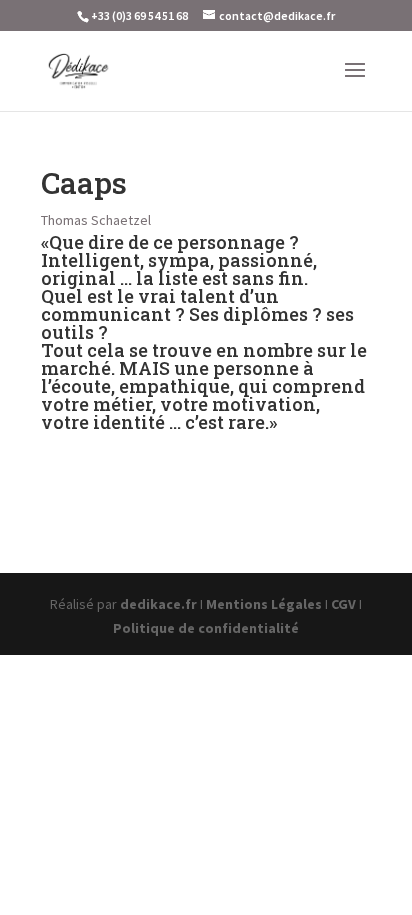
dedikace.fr (158, 604)
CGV (343, 604)
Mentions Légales (264, 604)
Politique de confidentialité (206, 628)
